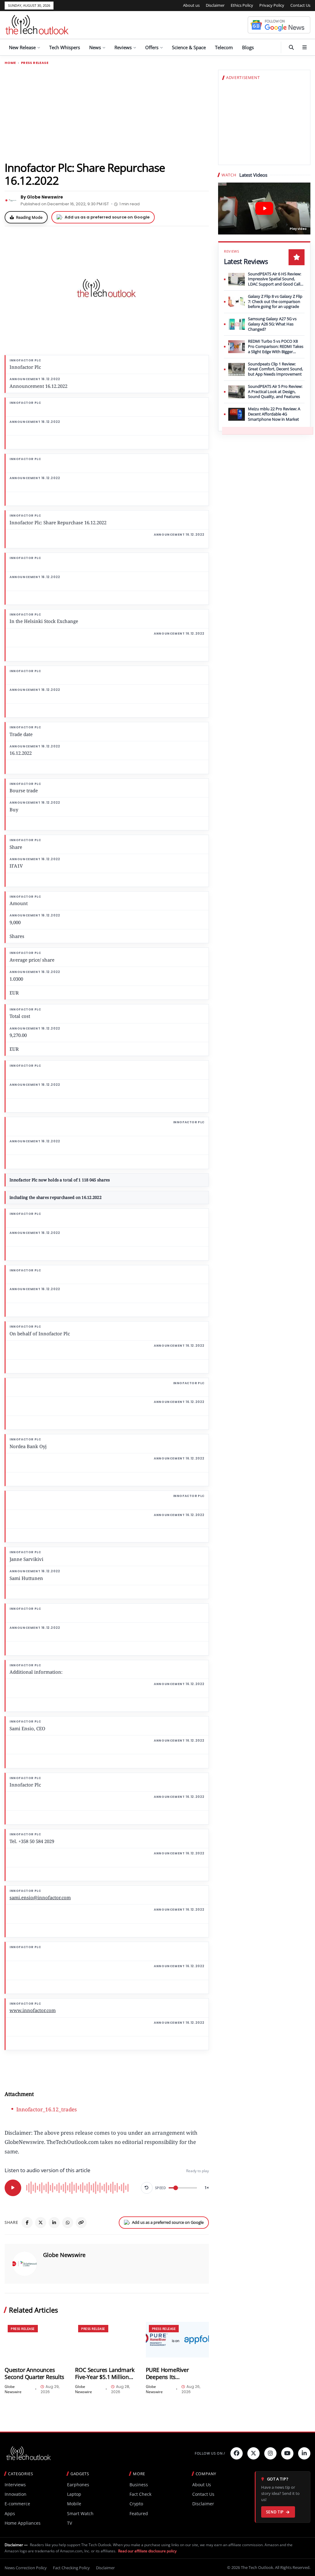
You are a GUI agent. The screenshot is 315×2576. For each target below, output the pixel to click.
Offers (152, 47)
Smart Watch (80, 2513)
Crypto (136, 2504)
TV (70, 2523)
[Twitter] (253, 2453)
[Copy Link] (81, 2223)
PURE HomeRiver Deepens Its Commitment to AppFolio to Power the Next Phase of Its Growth (177, 2373)
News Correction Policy (26, 2568)
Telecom (224, 47)
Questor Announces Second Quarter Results (34, 2373)
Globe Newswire (64, 2255)
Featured (139, 2513)
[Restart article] (147, 2188)
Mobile (74, 2504)
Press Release (35, 63)
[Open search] (291, 47)
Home (10, 63)
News (95, 47)
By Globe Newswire (42, 197)
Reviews (123, 47)
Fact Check (140, 2494)
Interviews (15, 2485)
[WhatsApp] (68, 2223)
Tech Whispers (65, 47)
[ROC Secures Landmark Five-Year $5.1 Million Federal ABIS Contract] (107, 2340)
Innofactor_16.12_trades (47, 2109)
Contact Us (300, 5)
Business (139, 2485)
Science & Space (189, 47)
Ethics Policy (242, 5)
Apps (10, 2513)
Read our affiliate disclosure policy (147, 2551)
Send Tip (275, 2512)
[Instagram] (270, 2453)
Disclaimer (215, 5)
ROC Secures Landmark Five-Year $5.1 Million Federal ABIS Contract (105, 2373)
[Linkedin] (304, 2453)
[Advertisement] (107, 113)
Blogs (248, 47)
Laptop (74, 2494)
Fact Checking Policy (71, 2568)
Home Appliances (23, 2523)
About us (191, 5)
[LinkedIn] (54, 2223)
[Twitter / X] (41, 2223)
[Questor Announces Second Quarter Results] (36, 2340)
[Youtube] (287, 2453)
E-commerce (17, 2504)
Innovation (16, 2494)
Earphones (78, 2485)
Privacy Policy (272, 5)
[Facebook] (27, 2223)
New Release (22, 47)
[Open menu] (305, 47)
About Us (202, 2485)
